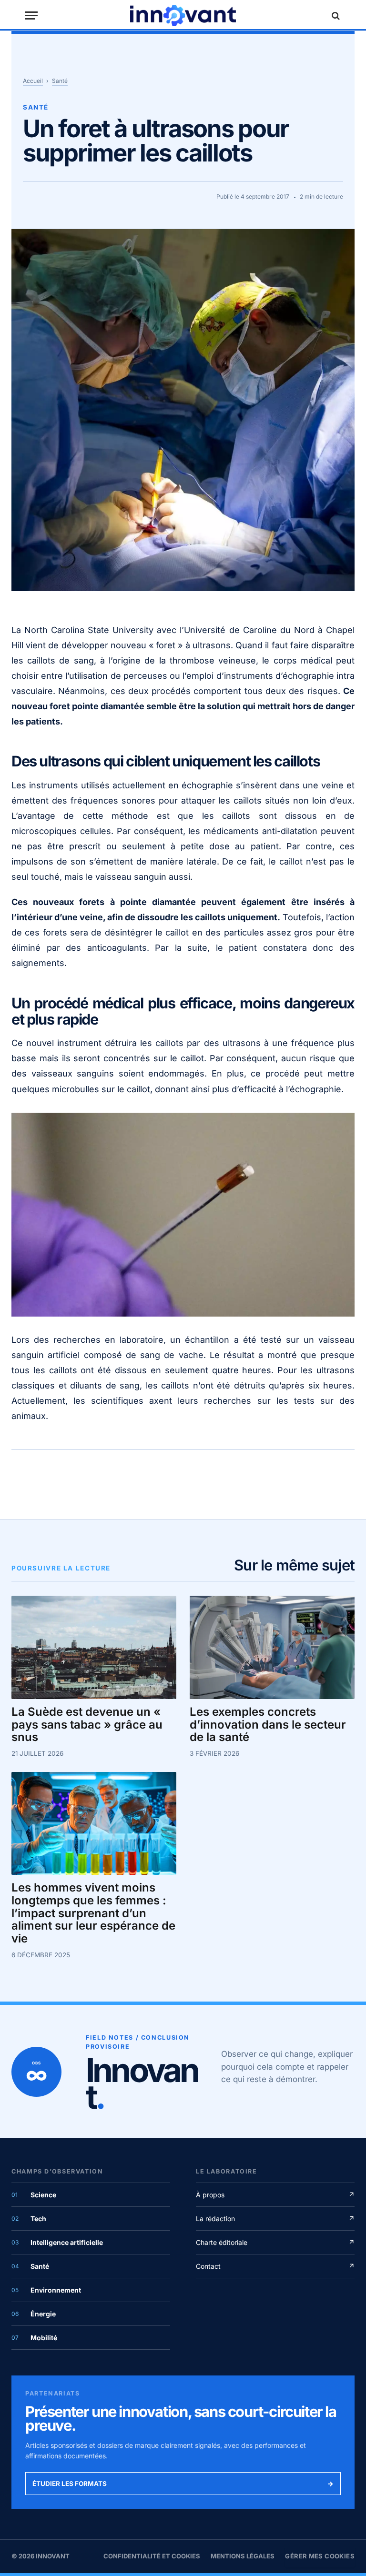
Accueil (33, 81)
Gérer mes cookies (320, 2556)
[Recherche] (335, 15)
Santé (60, 81)
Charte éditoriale (275, 2242)
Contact (275, 2266)
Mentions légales (243, 2556)
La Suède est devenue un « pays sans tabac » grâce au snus (87, 1725)
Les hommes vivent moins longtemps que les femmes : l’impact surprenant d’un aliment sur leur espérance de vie (93, 1913)
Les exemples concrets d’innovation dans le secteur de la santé (268, 1725)
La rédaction (275, 2219)
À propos (275, 2195)
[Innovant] (183, 15)
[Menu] (31, 15)
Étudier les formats (183, 2484)
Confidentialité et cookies (152, 2556)
